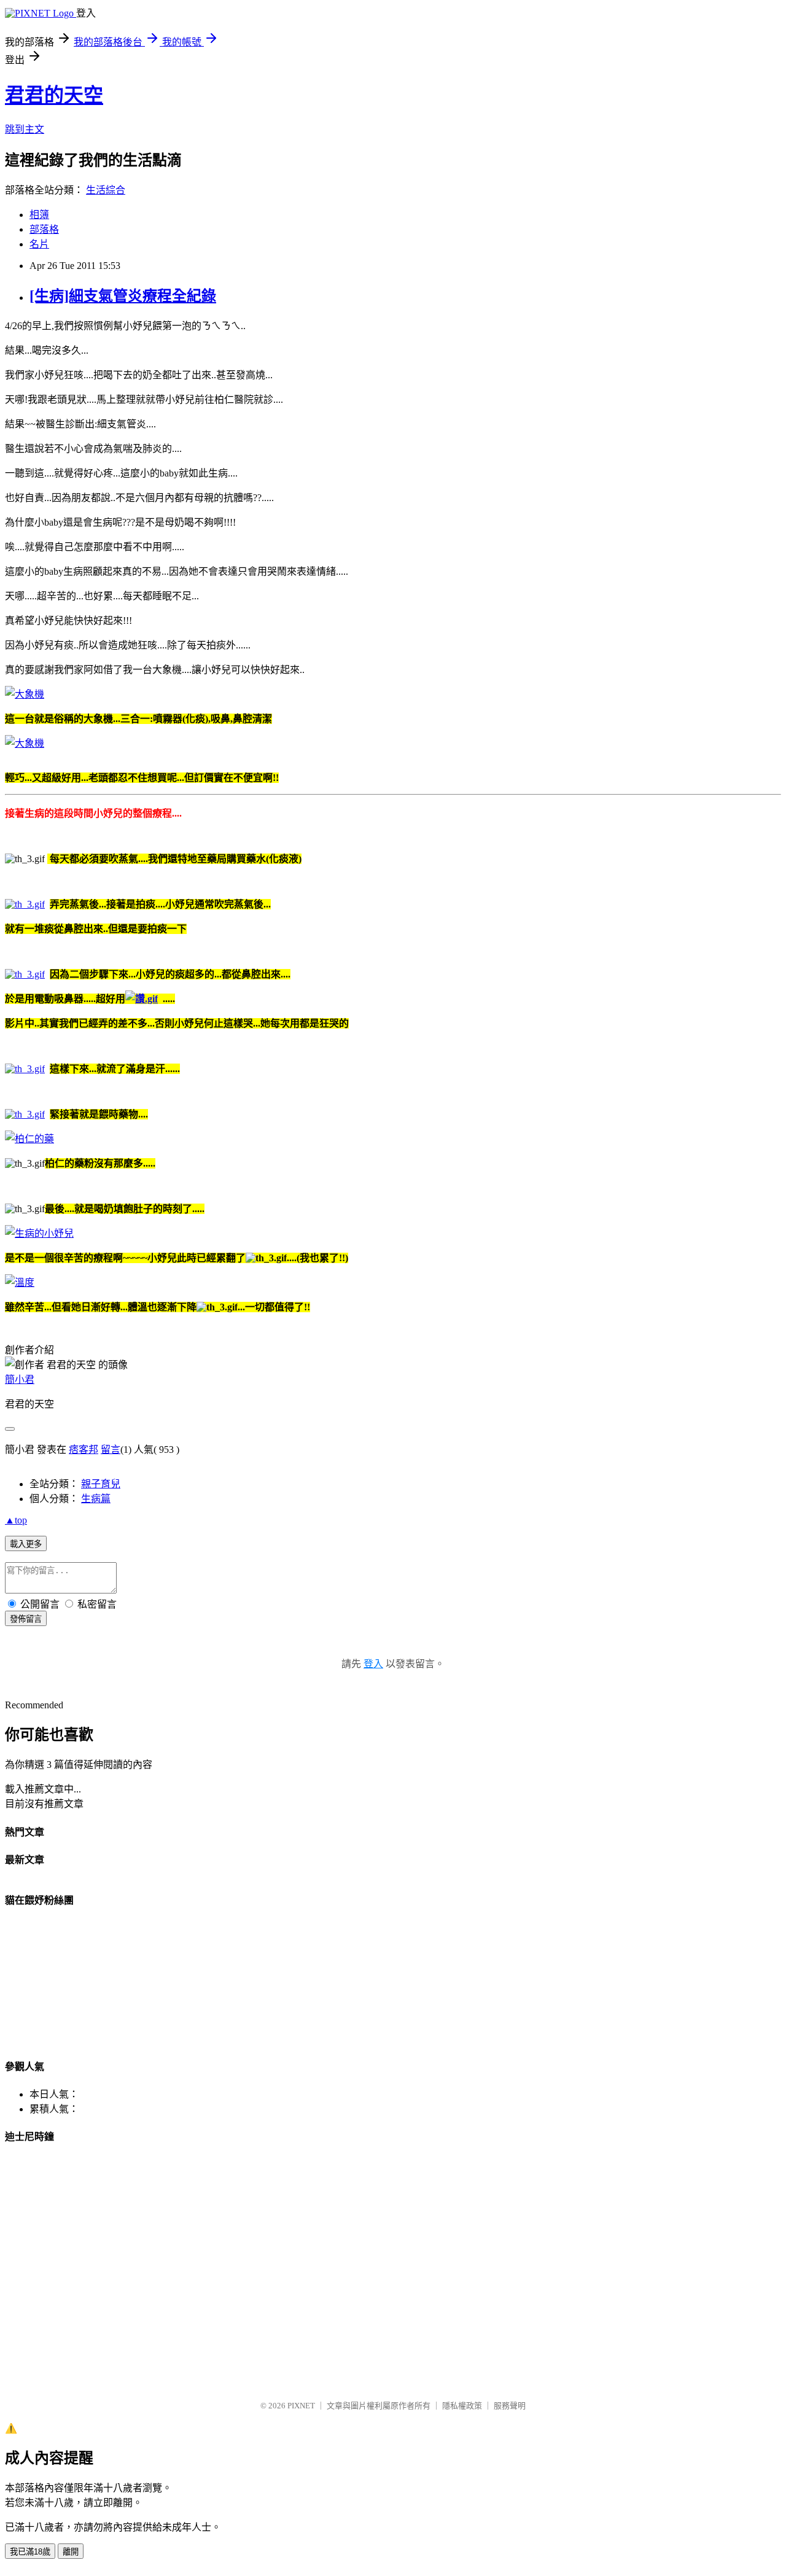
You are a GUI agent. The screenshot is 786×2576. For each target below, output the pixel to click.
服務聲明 (510, 2406)
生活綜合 (106, 190)
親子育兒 (101, 1484)
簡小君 (20, 1379)
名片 (39, 244)
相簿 (39, 215)
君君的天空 (54, 95)
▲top (16, 1520)
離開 (71, 2552)
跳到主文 (25, 129)
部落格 (44, 229)
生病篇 (96, 1499)
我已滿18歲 (30, 2552)
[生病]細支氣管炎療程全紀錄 (123, 296)
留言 (111, 1449)
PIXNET (301, 2406)
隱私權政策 (462, 2406)
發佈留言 (26, 1619)
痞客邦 (84, 1449)
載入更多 (26, 1544)
